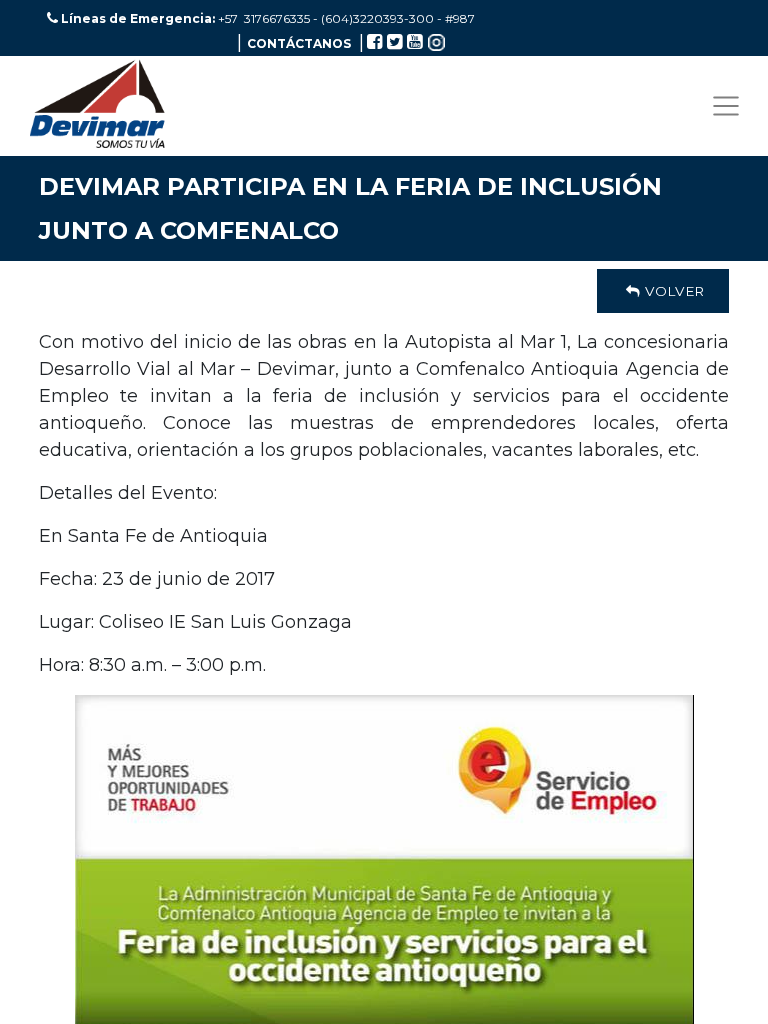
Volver (672, 291)
